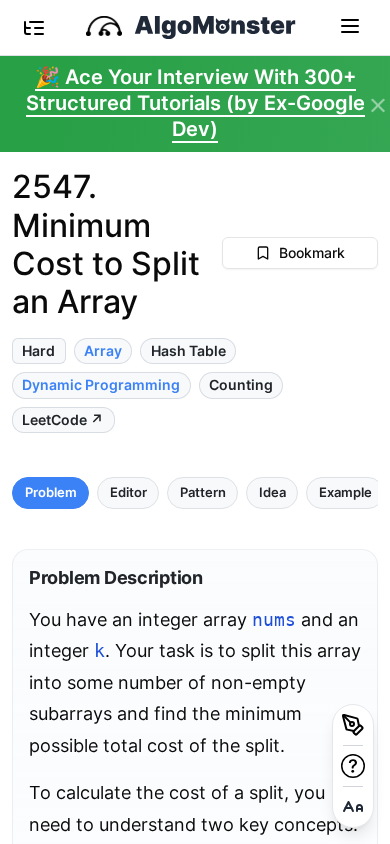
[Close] (378, 106)
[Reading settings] (353, 807)
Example (345, 492)
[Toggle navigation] (350, 25)
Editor (128, 492)
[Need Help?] (353, 766)
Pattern (203, 492)
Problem (51, 492)
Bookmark (312, 252)
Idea (272, 492)
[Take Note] (353, 725)
